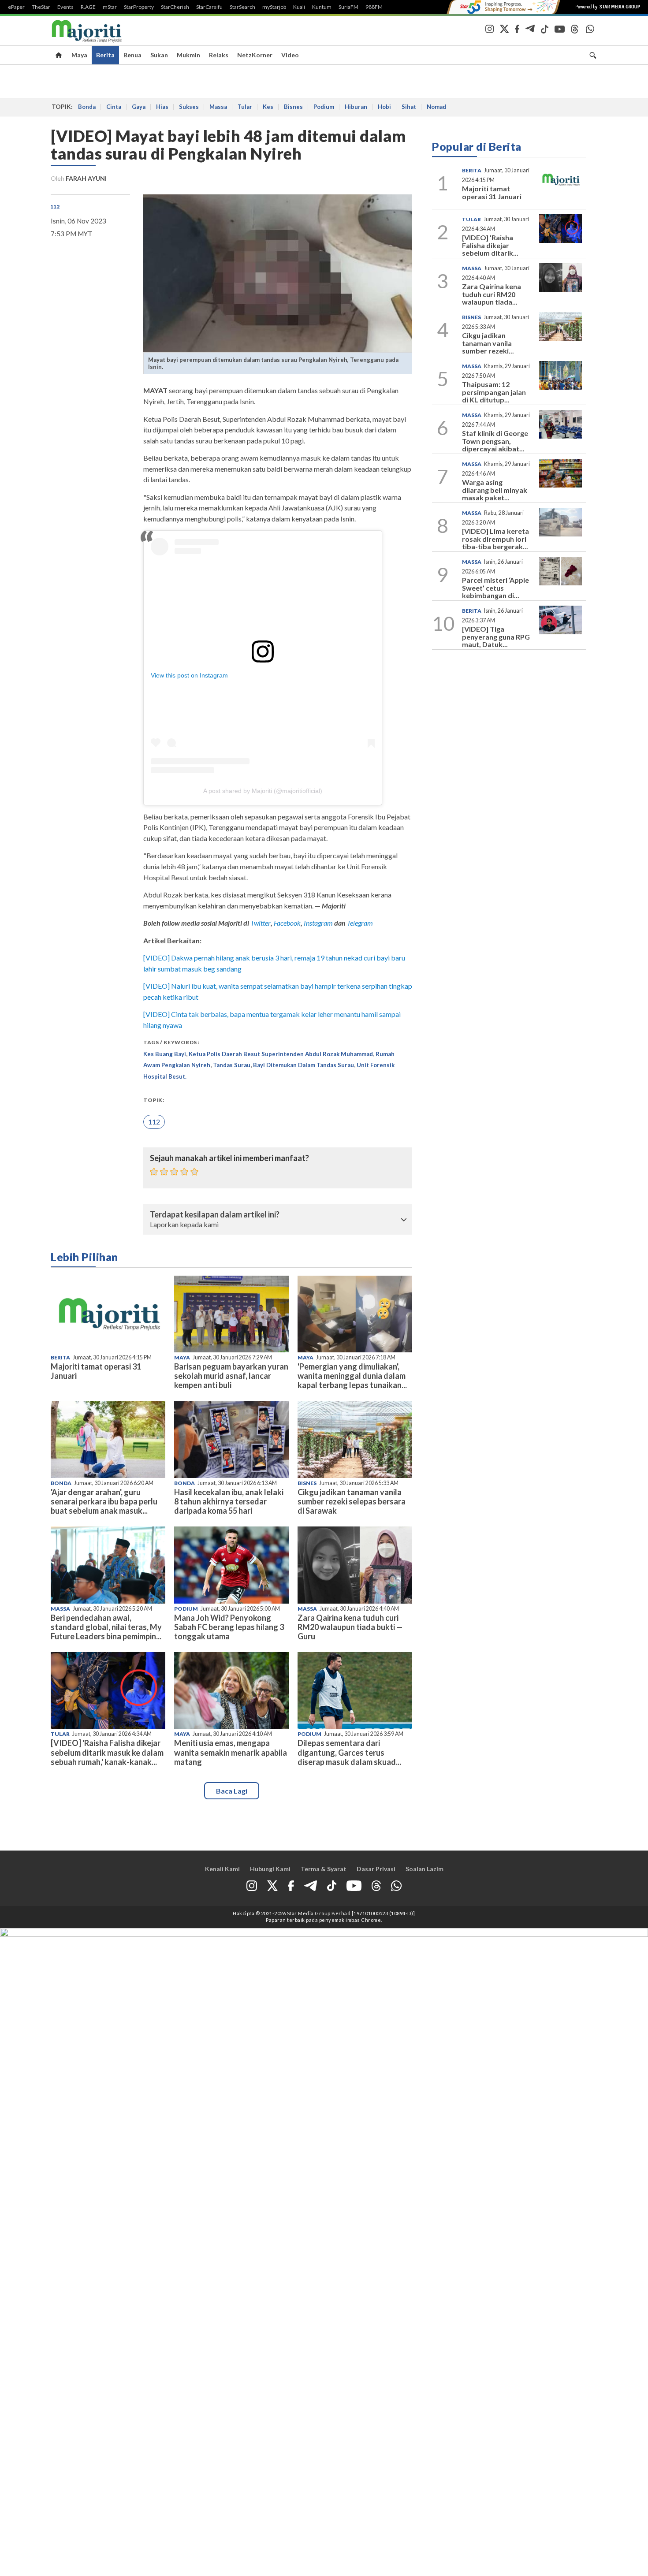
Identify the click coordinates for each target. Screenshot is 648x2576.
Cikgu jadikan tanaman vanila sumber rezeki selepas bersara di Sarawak (352, 1501)
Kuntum (322, 7)
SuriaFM (348, 7)
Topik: (154, 1100)
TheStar (41, 7)
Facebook (287, 923)
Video (290, 55)
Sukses (189, 107)
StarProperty (139, 7)
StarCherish (175, 7)
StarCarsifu (209, 7)
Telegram (360, 923)
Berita (105, 55)
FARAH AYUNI (86, 178)
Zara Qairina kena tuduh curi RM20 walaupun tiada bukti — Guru (350, 1627)
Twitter (261, 923)
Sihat (409, 107)
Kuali (299, 7)
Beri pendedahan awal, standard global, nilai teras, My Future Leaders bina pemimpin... (106, 1627)
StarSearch (242, 7)
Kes (268, 107)
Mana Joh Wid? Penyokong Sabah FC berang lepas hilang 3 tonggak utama (229, 1627)
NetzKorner (255, 55)
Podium (324, 107)
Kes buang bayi (165, 1054)
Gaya (139, 107)
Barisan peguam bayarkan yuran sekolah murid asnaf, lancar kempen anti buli (231, 1376)
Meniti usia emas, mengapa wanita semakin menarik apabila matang (231, 1752)
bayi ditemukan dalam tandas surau (304, 1065)
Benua (132, 55)
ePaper (16, 7)
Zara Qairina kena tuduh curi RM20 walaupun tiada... (492, 294)
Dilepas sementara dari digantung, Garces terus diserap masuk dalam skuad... (349, 1752)
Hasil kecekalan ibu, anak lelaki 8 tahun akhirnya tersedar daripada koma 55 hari (229, 1501)
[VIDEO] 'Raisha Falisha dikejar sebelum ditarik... (490, 245)
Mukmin (188, 55)
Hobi (384, 107)
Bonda (87, 107)
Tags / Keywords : (171, 1042)
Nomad (436, 107)
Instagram (318, 923)
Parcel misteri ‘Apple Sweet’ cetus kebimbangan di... (495, 588)
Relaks (219, 55)
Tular (245, 107)
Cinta (114, 107)
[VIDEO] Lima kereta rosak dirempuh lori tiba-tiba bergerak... (495, 539)
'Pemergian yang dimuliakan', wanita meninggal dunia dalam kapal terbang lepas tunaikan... (352, 1376)
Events (65, 7)
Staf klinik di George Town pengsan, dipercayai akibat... (495, 441)
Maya (79, 55)
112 (55, 207)
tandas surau (232, 1065)
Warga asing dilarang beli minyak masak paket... (495, 490)
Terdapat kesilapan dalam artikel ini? (215, 1215)
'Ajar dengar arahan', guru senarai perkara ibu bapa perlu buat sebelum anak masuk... (104, 1501)
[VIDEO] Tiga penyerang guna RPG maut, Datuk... (496, 637)
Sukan (159, 55)
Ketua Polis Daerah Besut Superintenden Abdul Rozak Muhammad (281, 1054)
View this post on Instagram (189, 675)
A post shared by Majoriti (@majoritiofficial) (263, 791)
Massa (218, 107)
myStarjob (274, 7)
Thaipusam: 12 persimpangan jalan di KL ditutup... (494, 392)
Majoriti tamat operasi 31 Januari (96, 1371)
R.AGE (88, 7)
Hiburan (356, 107)
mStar (110, 7)
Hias (162, 107)
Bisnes (293, 107)
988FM (374, 7)
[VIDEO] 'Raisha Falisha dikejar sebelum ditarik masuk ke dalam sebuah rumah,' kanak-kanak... (107, 1752)
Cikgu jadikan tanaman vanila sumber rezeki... (488, 343)
